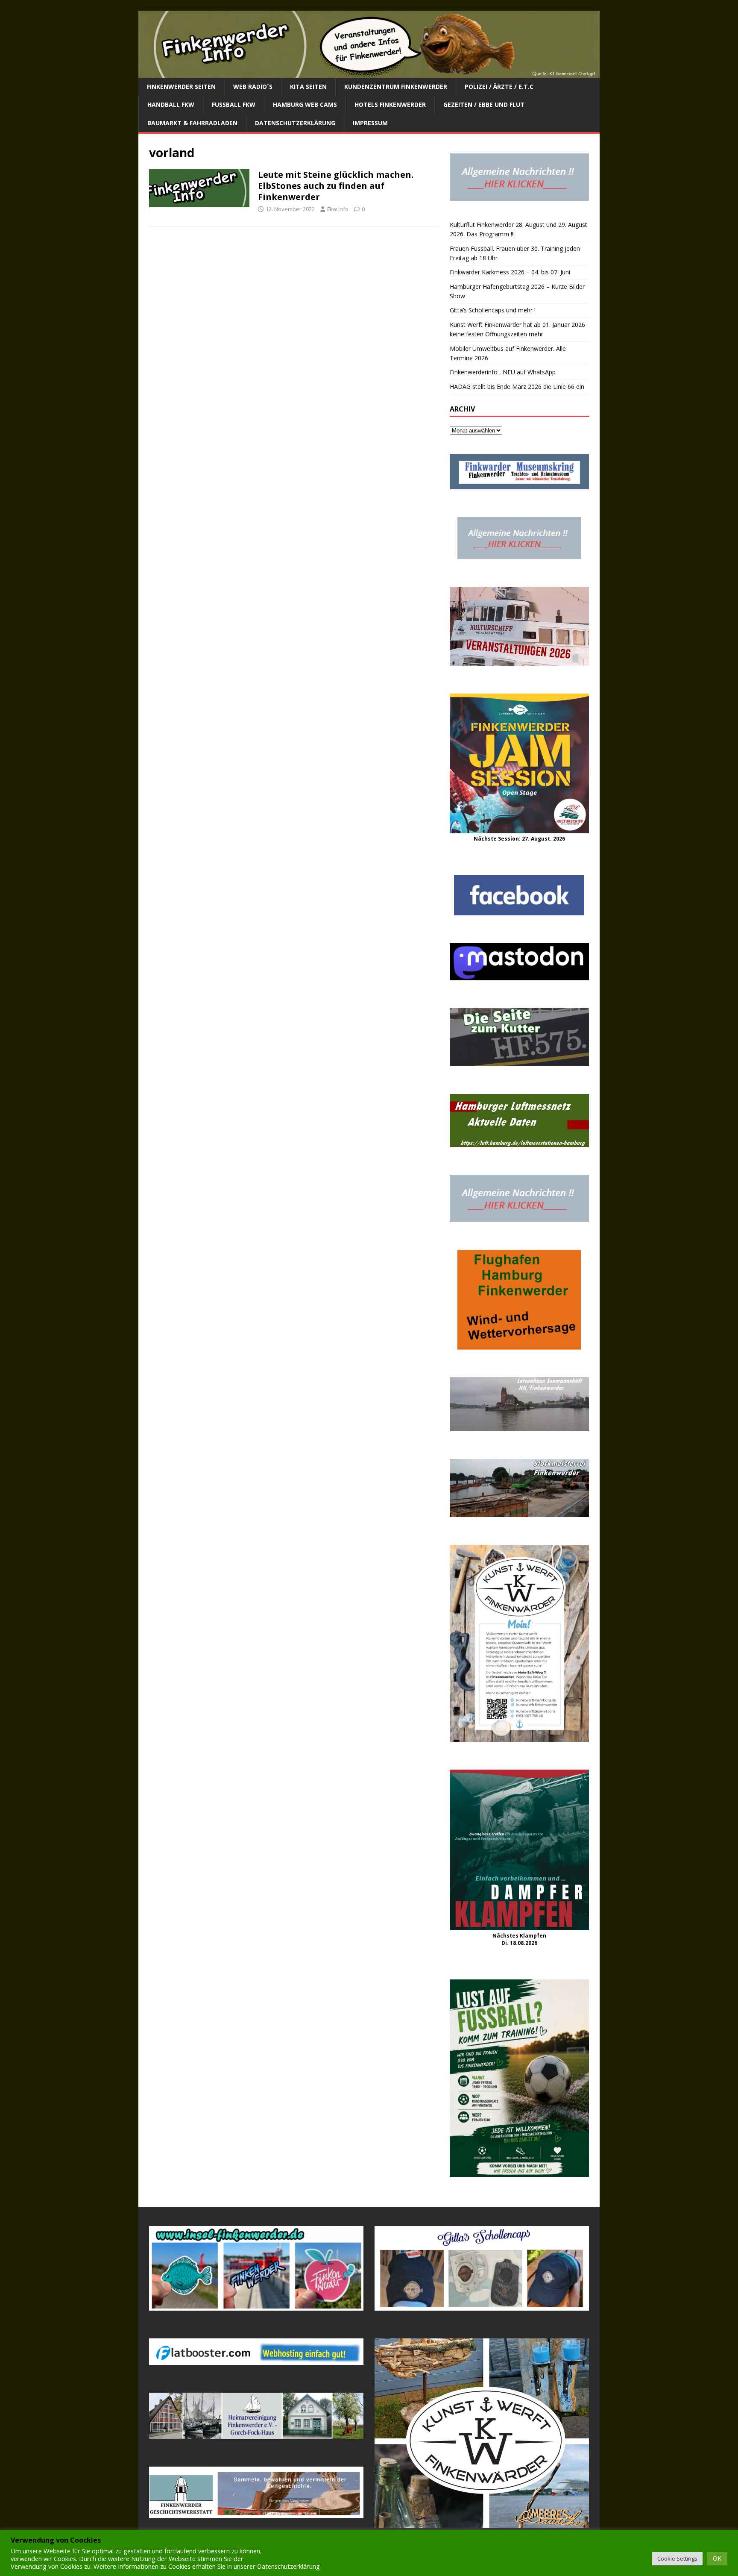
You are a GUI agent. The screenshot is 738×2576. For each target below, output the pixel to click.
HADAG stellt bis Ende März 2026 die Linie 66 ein (517, 387)
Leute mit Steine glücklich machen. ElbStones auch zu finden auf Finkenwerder (336, 186)
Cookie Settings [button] (677, 2558)
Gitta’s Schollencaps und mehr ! (493, 310)
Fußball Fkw (234, 104)
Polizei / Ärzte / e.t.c (499, 87)
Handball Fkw (171, 104)
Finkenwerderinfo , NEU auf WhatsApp (503, 372)
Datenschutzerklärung (295, 123)
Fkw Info (338, 209)
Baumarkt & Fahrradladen (192, 123)
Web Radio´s (253, 87)
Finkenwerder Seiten (181, 87)
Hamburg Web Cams (305, 104)
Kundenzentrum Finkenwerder (396, 87)
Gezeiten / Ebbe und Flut (484, 104)
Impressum (370, 123)
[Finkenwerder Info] (369, 73)
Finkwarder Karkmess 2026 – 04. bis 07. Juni (510, 272)
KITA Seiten (308, 87)
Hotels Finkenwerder (390, 104)
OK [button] (717, 2558)
